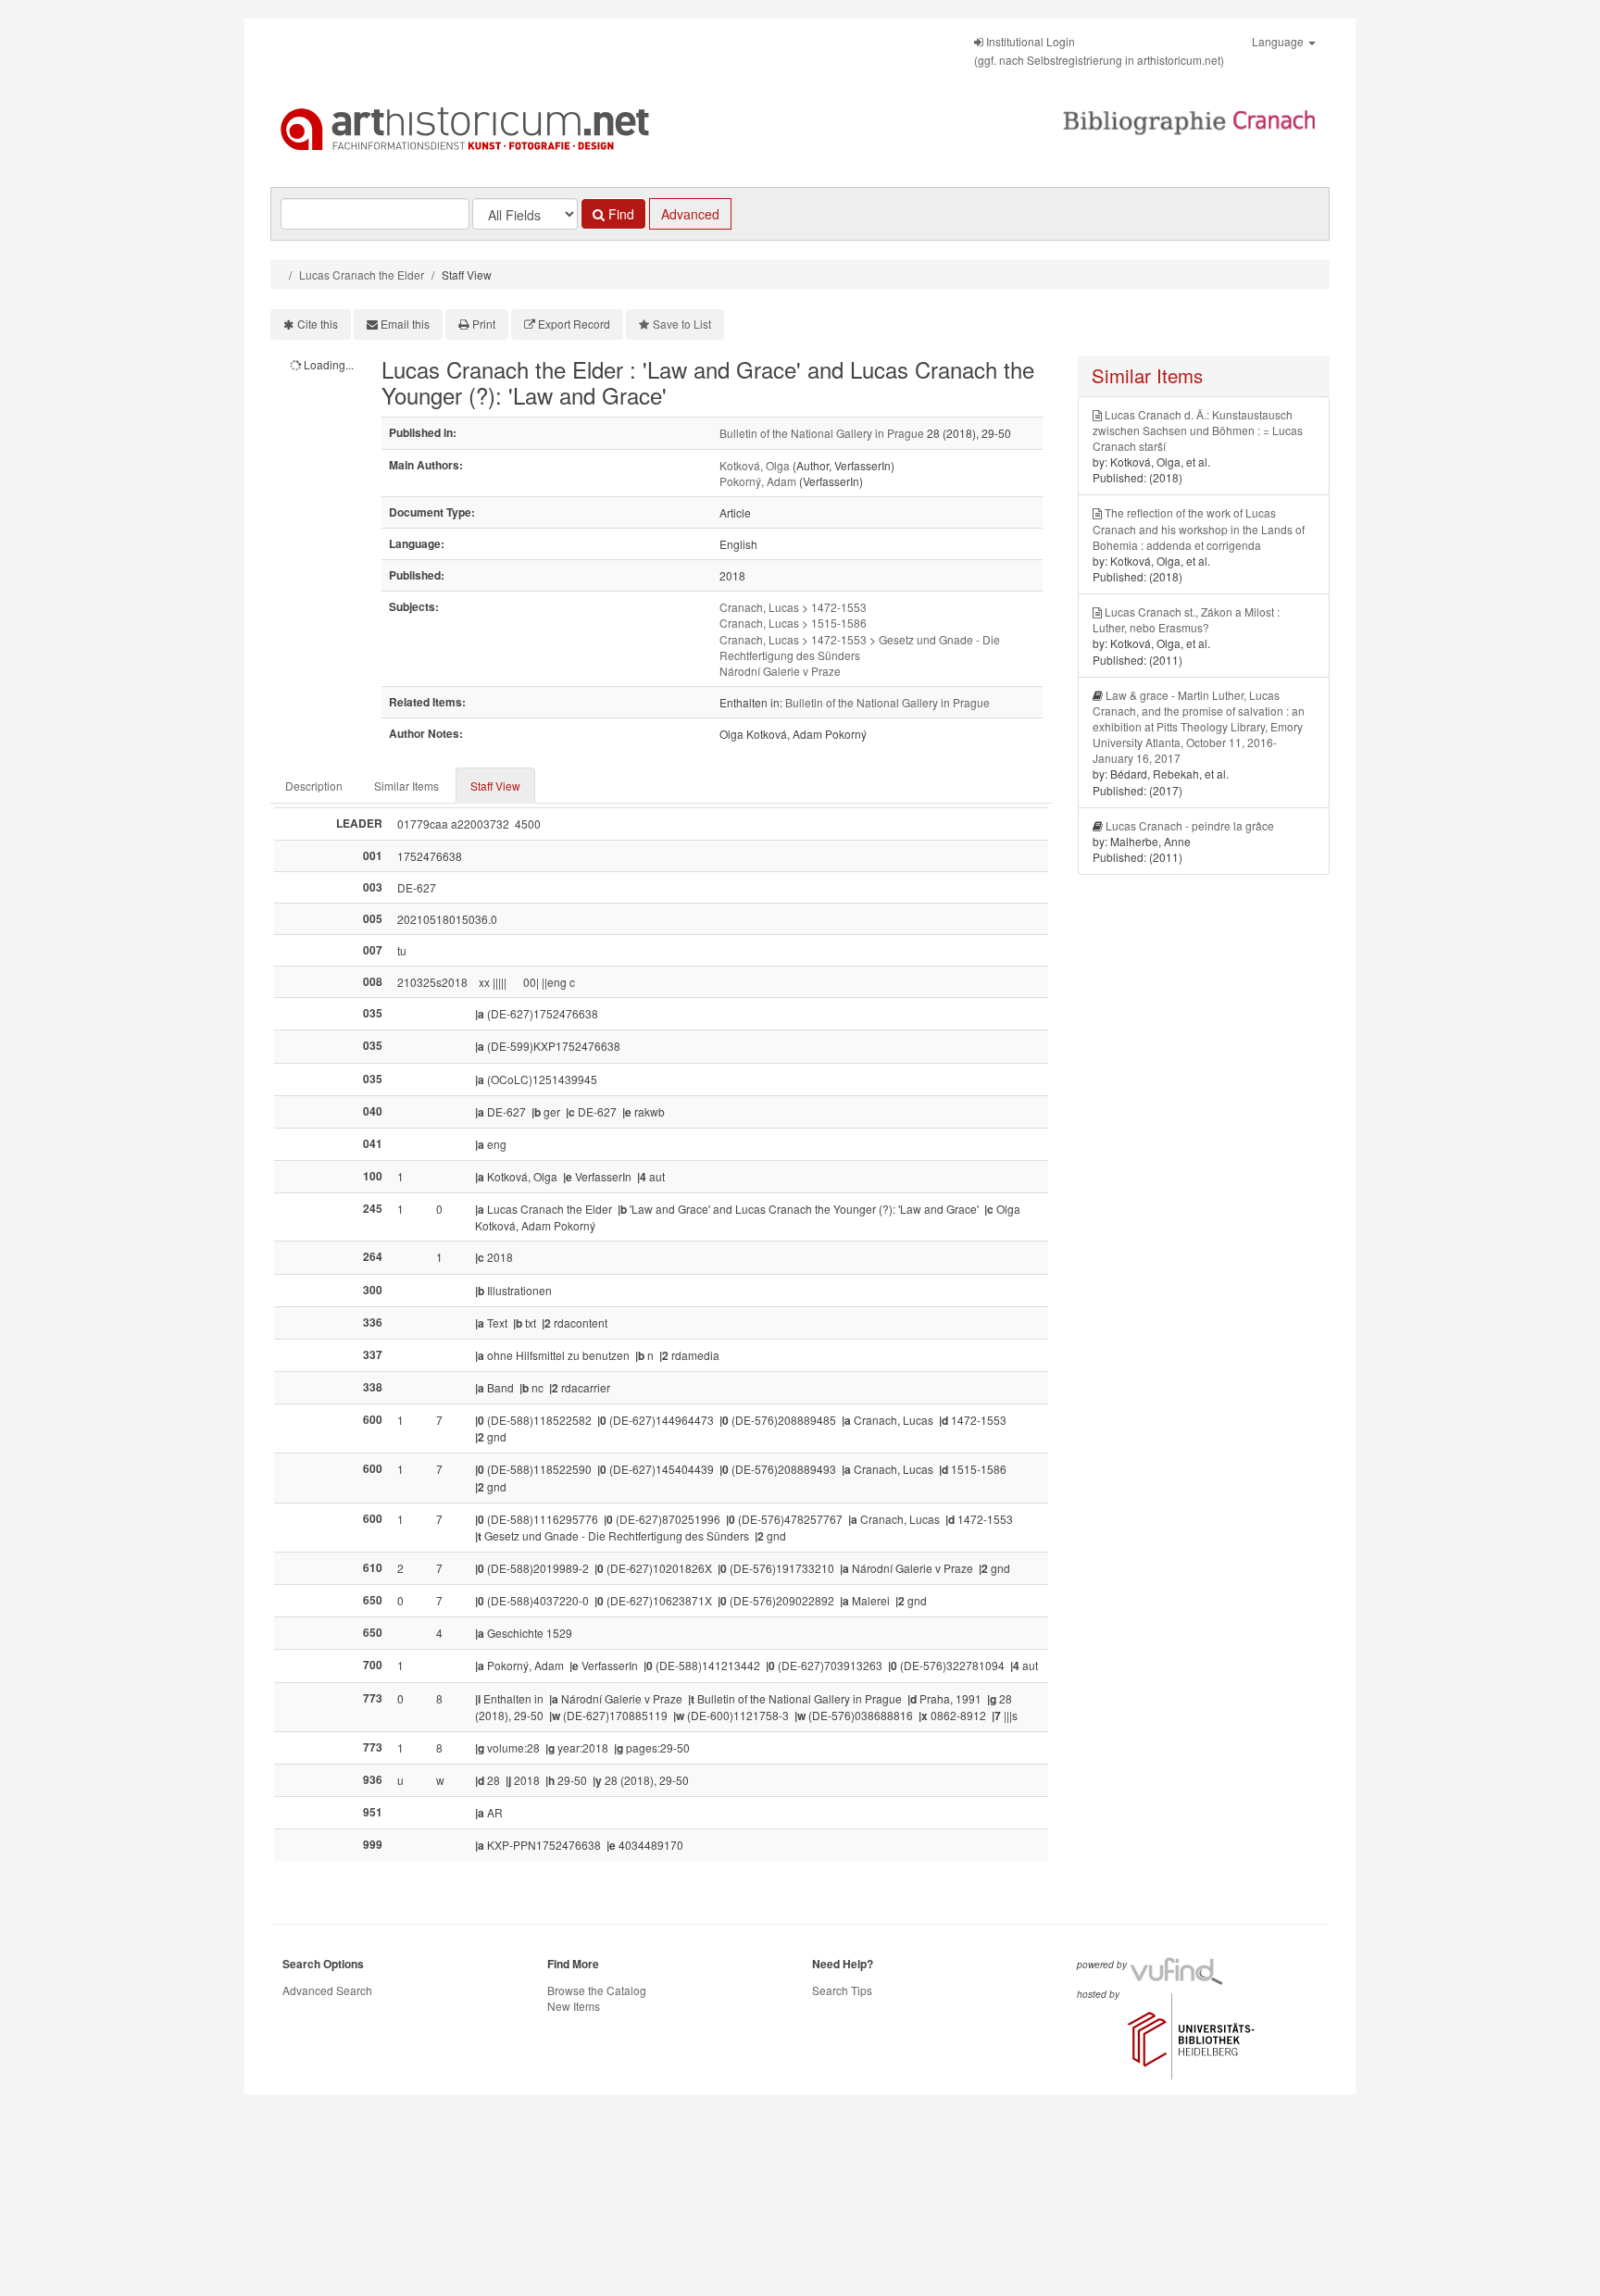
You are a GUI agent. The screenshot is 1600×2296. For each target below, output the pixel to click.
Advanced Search (327, 1990)
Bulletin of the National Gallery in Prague (822, 433)
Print (484, 324)
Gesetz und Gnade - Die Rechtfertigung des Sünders (860, 647)
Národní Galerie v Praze (780, 671)
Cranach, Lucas (759, 607)
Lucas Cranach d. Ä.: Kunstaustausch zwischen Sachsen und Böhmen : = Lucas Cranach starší (1198, 430)
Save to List (682, 324)
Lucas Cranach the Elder (362, 275)
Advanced (690, 214)
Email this (405, 324)
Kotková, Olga (755, 465)
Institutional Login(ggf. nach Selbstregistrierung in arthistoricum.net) (1099, 50)
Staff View (495, 786)
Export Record (574, 324)
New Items (574, 2006)
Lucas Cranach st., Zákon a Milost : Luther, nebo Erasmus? (1186, 619)
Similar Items (406, 786)
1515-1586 (839, 623)
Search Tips (842, 1990)
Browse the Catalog (597, 1990)
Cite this (318, 324)
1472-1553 (839, 607)
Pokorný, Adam (758, 481)
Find (619, 214)
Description (314, 786)
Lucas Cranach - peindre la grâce (1190, 825)
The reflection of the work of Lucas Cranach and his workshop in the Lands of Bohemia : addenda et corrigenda (1199, 528)
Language (1279, 41)
